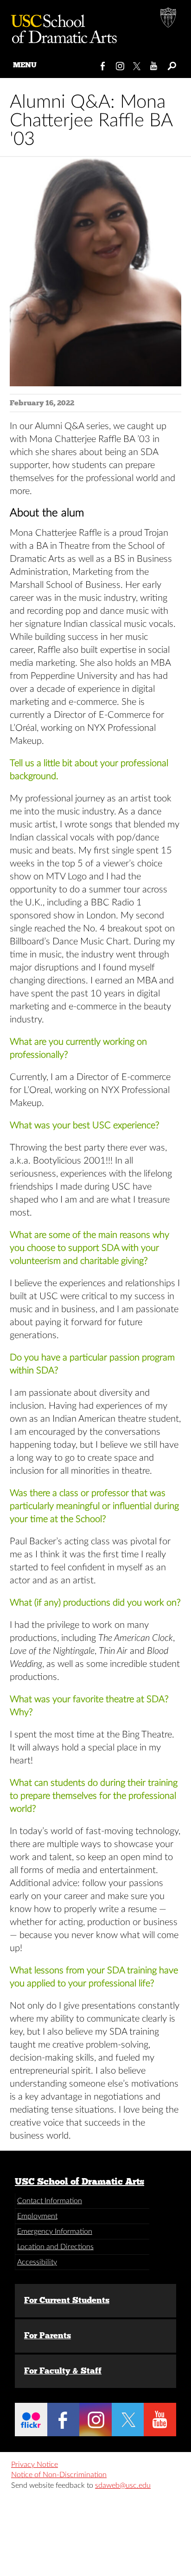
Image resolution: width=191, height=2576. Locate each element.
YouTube (154, 64)
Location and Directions (55, 2247)
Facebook (103, 64)
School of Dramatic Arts (60, 26)
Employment (37, 2216)
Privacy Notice (35, 2465)
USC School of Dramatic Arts (80, 2181)
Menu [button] (25, 65)
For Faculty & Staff (63, 2371)
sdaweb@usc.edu (123, 2485)
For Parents (48, 2335)
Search (171, 64)
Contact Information (50, 2201)
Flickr (31, 2420)
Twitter (137, 64)
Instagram (120, 64)
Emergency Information (55, 2231)
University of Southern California (169, 19)
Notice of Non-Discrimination (59, 2475)
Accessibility (37, 2262)
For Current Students (67, 2300)
